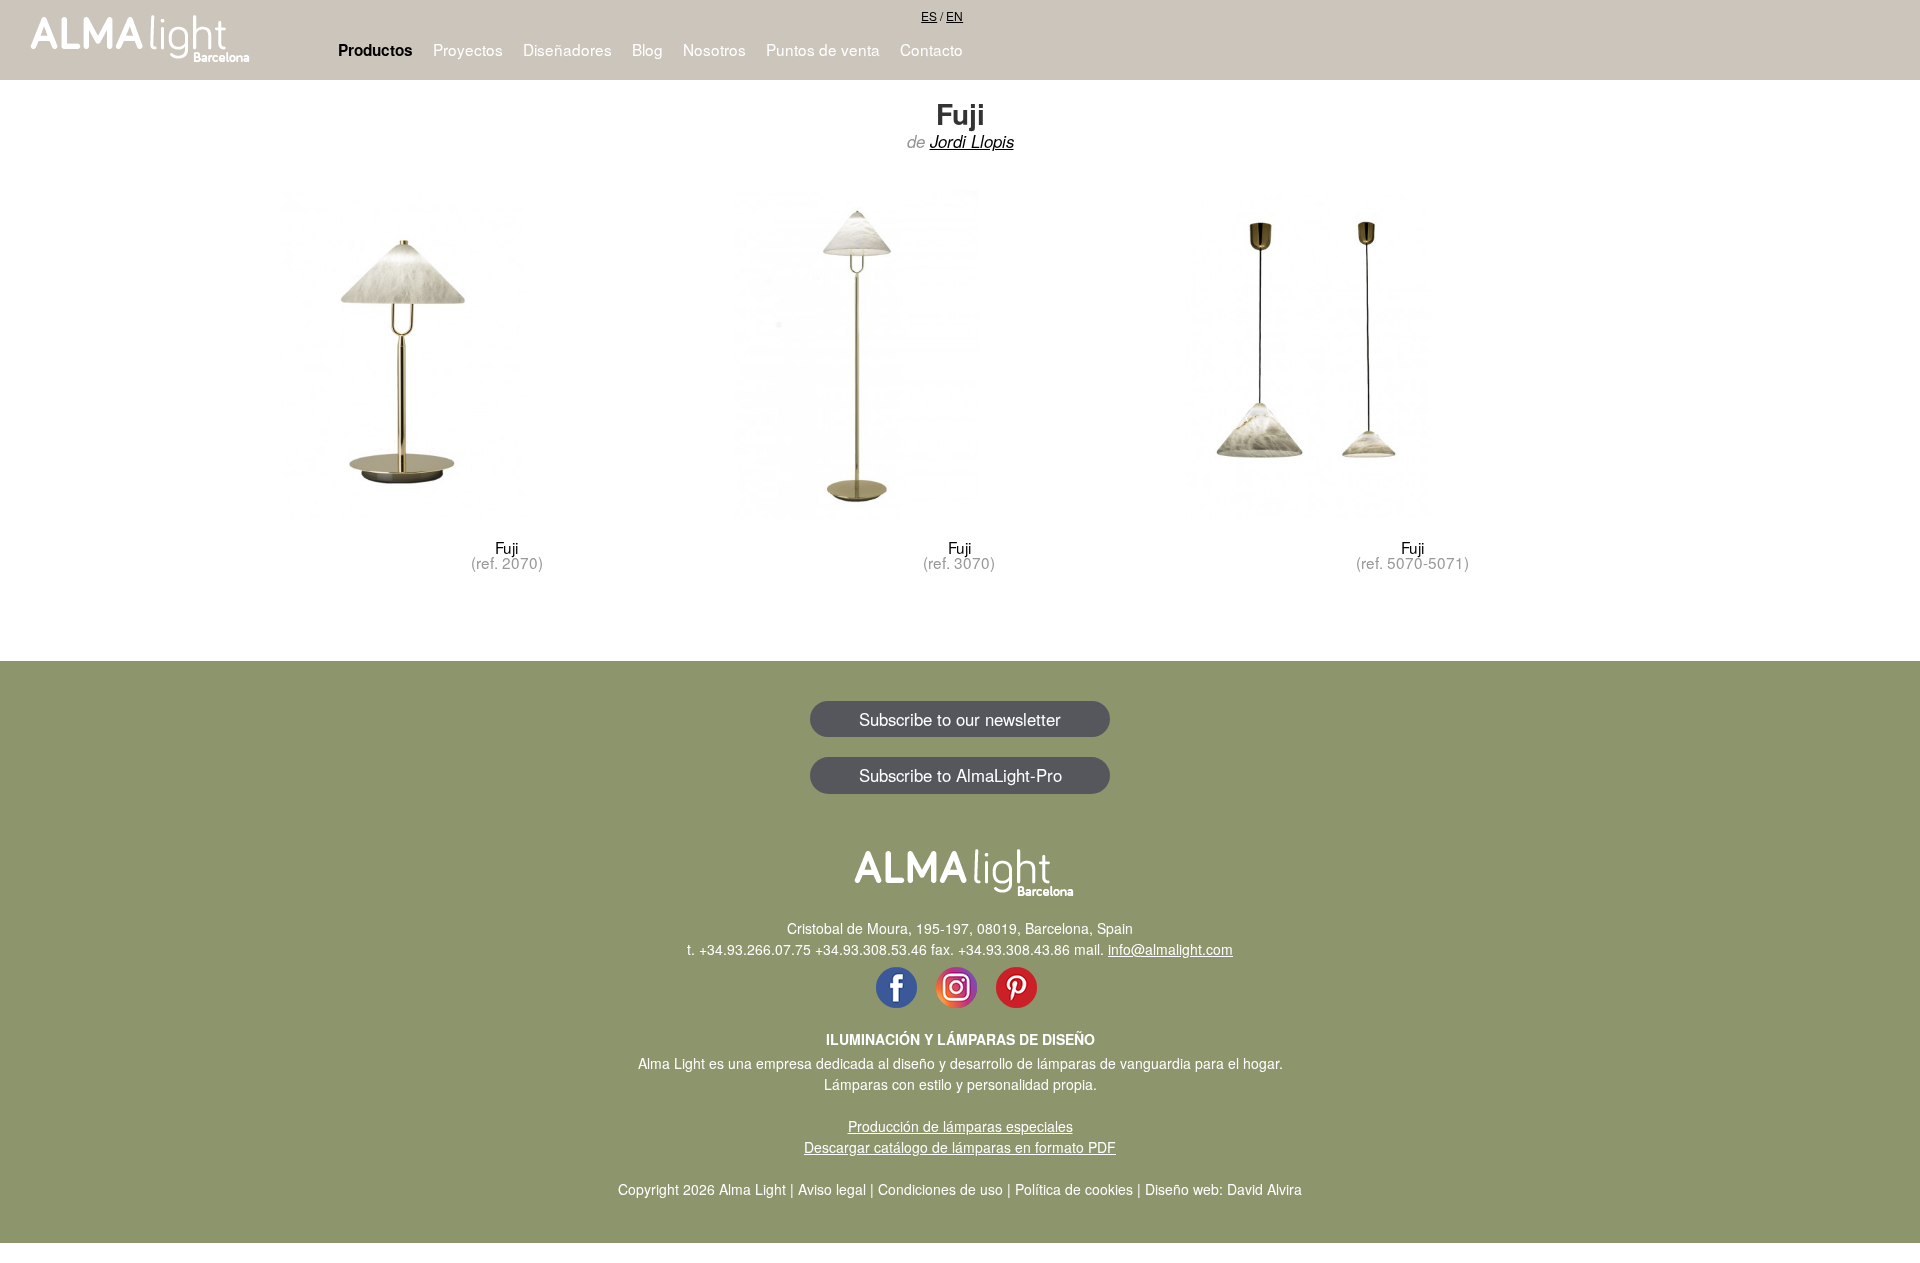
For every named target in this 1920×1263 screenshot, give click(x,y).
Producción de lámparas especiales (960, 1126)
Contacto (931, 49)
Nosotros (714, 49)
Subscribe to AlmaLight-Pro (960, 775)
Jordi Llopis (972, 141)
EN (954, 15)
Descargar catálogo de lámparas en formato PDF (960, 1147)
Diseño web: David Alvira (1223, 1189)
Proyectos (468, 49)
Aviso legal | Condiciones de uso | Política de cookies (965, 1189)
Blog (647, 49)
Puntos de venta (823, 49)
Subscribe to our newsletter (960, 719)
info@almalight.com (1170, 949)
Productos (375, 50)
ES (929, 15)
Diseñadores (567, 49)
